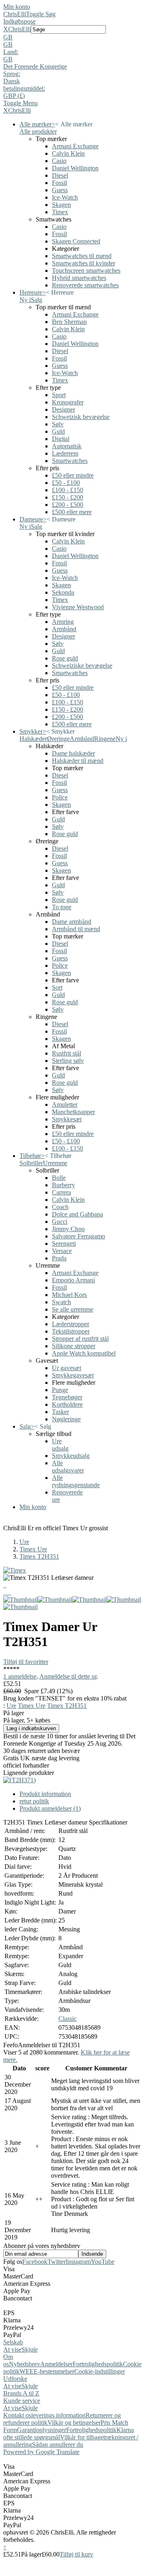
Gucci (60, 1222)
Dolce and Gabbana (77, 1214)
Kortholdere (67, 1404)
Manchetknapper (73, 1112)
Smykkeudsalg (71, 1456)
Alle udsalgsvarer (68, 1467)
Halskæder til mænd (78, 761)
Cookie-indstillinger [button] (100, 2371)
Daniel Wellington (75, 168)
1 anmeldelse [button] (20, 1676)
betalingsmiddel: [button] (24, 88)
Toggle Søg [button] (41, 14)
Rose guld (65, 658)
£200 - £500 (68, 505)
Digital (61, 439)
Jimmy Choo (68, 1229)
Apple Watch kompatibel (84, 1353)
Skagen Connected (76, 241)
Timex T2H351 (39, 1556)
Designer (63, 409)
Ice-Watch (65, 197)
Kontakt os (17, 2415)
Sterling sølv (68, 1061)
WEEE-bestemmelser (47, 2371)
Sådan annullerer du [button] (58, 2445)
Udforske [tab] (15, 2379)
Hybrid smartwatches (79, 278)
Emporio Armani (73, 1280)
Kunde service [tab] (22, 2401)
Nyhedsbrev (25, 2364)
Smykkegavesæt (73, 1375)
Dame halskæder (73, 753)
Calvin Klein (68, 153)
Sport (59, 395)
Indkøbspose (19, 21)
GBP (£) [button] (14, 96)
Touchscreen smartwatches (86, 270)
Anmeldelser (56, 2364)
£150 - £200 (68, 497)
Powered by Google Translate (41, 2452)
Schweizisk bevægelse (81, 417)
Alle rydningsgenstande (76, 1481)
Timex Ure (33, 1549)
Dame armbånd (72, 922)
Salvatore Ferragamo (78, 1236)
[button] (73, 37)
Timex (60, 212)
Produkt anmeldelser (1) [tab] (50, 1808)
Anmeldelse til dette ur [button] (68, 1676)
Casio (59, 161)
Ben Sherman (69, 322)
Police (60, 797)
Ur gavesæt (67, 1368)
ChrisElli (15, 14)
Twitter (57, 2262)
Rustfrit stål (67, 1053)
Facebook (35, 2262)
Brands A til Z (21, 2393)
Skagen (61, 205)
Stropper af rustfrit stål (80, 1339)
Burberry (63, 1185)
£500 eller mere (72, 512)
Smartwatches (70, 461)
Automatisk (67, 446)
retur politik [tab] (34, 1801)
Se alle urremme (73, 1309)
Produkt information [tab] (45, 1794)
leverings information (58, 2415)
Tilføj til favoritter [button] (26, 1662)
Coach (60, 1207)
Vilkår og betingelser (74, 2423)
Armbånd (64, 629)
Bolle (59, 1178)
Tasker (60, 1412)
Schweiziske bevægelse (82, 666)
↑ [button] (5, 2547)
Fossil (59, 183)
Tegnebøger (67, 1397)
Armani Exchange (75, 146)
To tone (62, 907)
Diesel (60, 175)
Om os (8, 2360)
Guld (58, 431)
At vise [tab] (12, 2349)
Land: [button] (11, 52)
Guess (60, 190)
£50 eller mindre (73, 475)
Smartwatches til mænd (82, 256)
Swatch (61, 1302)
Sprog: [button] (12, 74)
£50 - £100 (66, 483)
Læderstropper (71, 1324)
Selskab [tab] (13, 2342)
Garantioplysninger (42, 2430)
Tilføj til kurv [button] (76, 2554)
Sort (57, 987)
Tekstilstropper (71, 1331)
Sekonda (63, 592)
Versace (62, 1251)
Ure (24, 1542)
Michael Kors (69, 1295)
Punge (60, 1390)
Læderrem (65, 453)
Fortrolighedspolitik (98, 2364)
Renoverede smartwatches (85, 285)
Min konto (17, 7)
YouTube (103, 2262)
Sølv (58, 424)
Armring (63, 622)
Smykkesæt (67, 1119)
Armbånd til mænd (76, 929)
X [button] (6, 29)
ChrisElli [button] (19, 29)
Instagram (78, 2262)
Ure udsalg (60, 1445)
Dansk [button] (12, 81)
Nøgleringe (66, 1419)
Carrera (61, 1192)
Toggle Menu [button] (20, 103)
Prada (59, 1258)
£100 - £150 (68, 490)
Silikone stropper (74, 1346)
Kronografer (68, 402)
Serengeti (64, 1243)
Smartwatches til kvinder (84, 263)
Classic (68, 2019)
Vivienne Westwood (78, 607)
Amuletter (65, 1104)
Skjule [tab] (30, 2349)
